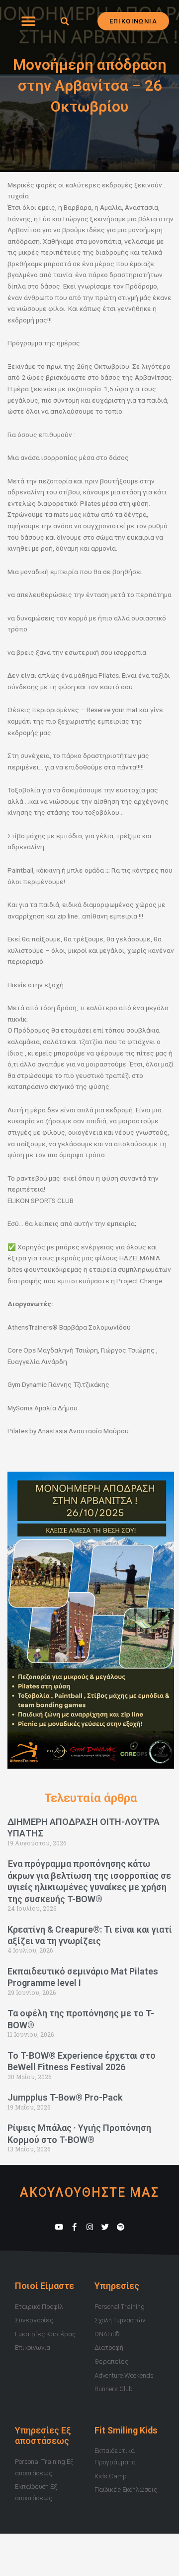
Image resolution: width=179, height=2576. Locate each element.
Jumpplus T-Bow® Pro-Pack (65, 2097)
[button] (28, 21)
